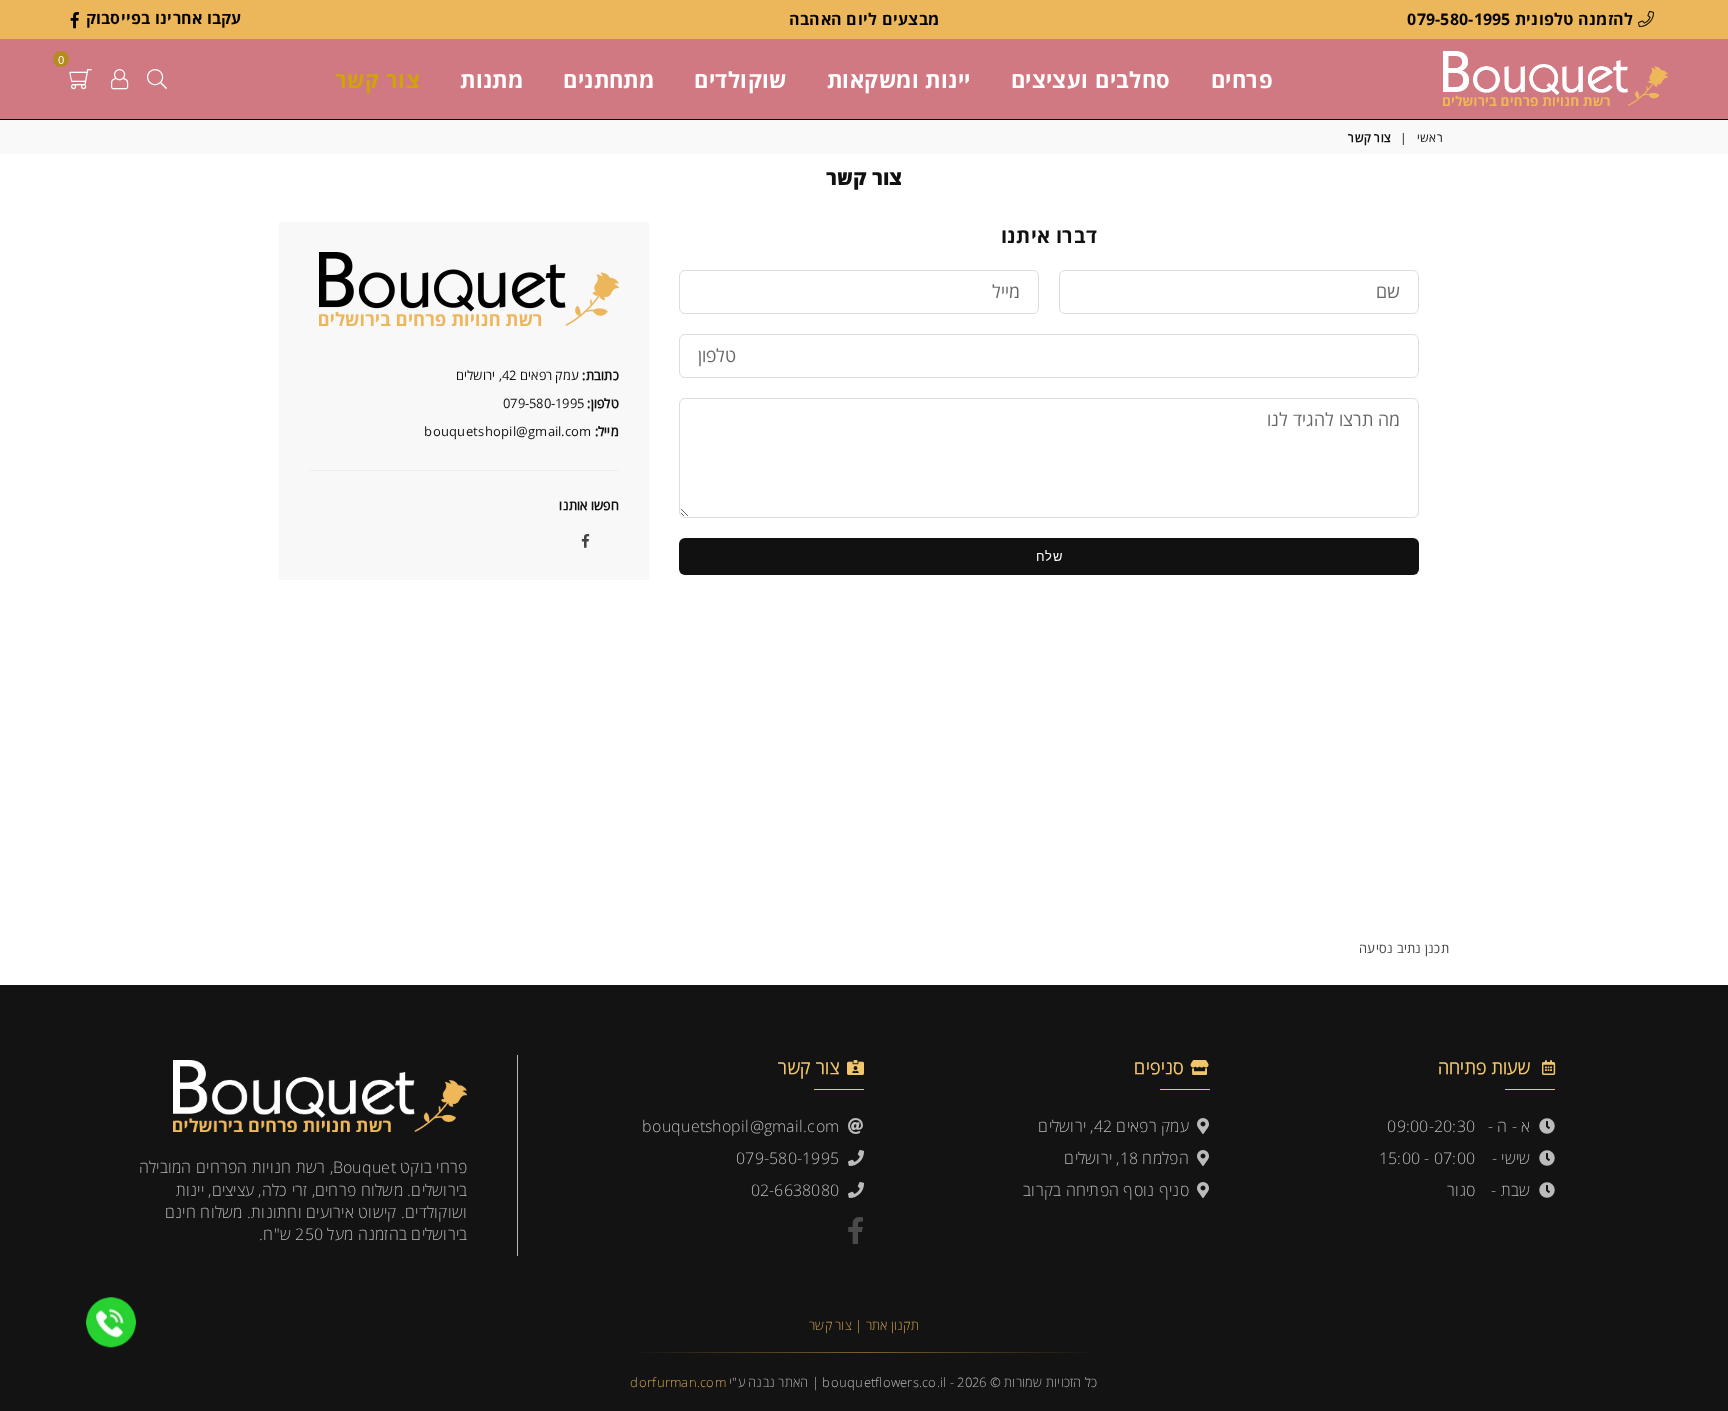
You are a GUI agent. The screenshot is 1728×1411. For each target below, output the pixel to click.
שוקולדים (740, 79)
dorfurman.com (677, 1382)
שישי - (1515, 1158)
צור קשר (377, 79)
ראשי (1430, 138)
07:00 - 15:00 (1427, 1158)
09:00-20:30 (1431, 1126)
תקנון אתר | (887, 1325)
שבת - (1515, 1190)
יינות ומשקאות (899, 79)
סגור (1461, 1190)
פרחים (1242, 79)
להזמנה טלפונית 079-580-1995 (1522, 19)
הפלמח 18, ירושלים (1130, 1158)
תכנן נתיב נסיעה (1404, 948)
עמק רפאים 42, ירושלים (1117, 1126)
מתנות (491, 79)
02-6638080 (799, 1190)
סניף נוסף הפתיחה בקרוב (1110, 1190)
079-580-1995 (792, 1158)
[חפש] (157, 79)
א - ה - (1513, 1126)
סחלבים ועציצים (1091, 79)
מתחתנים (608, 79)
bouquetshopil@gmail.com (745, 1126)
